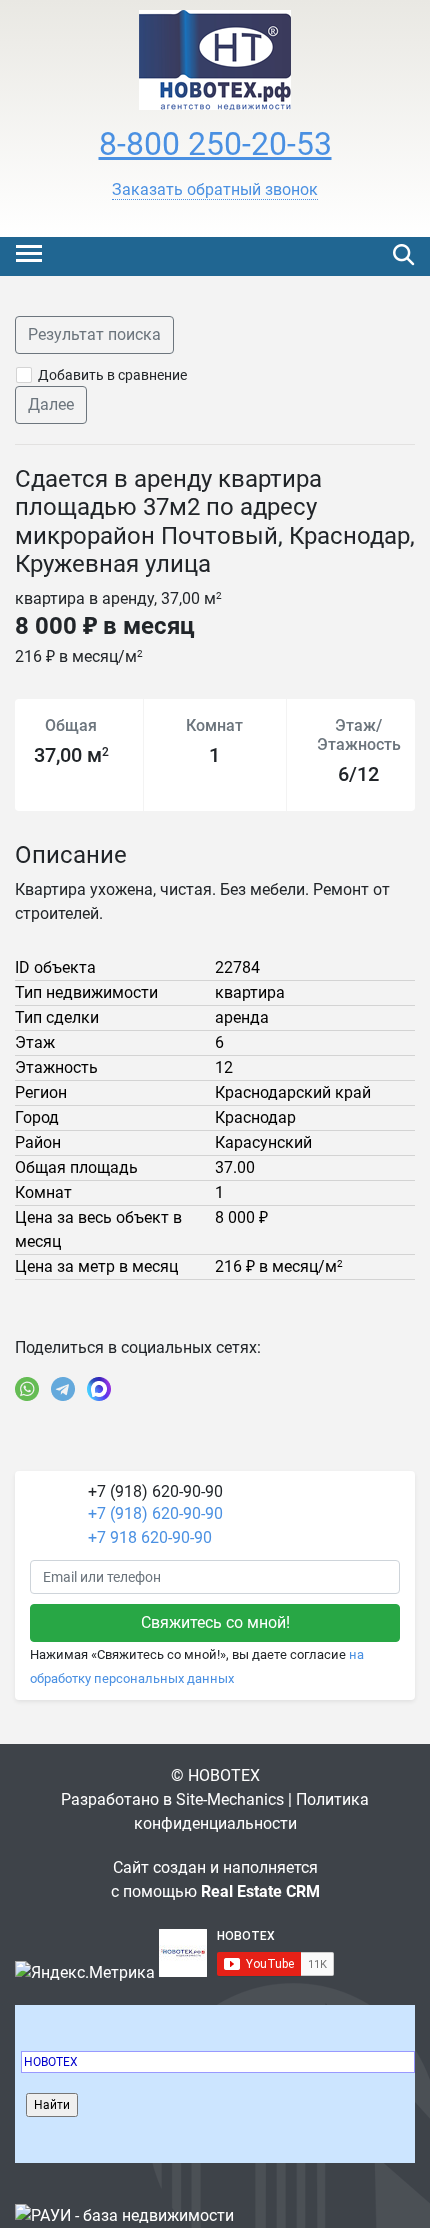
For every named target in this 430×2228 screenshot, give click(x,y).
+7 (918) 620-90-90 (155, 1513)
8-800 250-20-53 (215, 144)
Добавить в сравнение (112, 375)
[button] (215, 190)
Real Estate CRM (260, 1891)
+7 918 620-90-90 (150, 1537)
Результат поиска (94, 334)
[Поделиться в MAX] (99, 1389)
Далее (51, 404)
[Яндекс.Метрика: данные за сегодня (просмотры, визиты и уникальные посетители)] (85, 1973)
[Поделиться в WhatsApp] (27, 1389)
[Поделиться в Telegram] (63, 1389)
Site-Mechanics (230, 1799)
